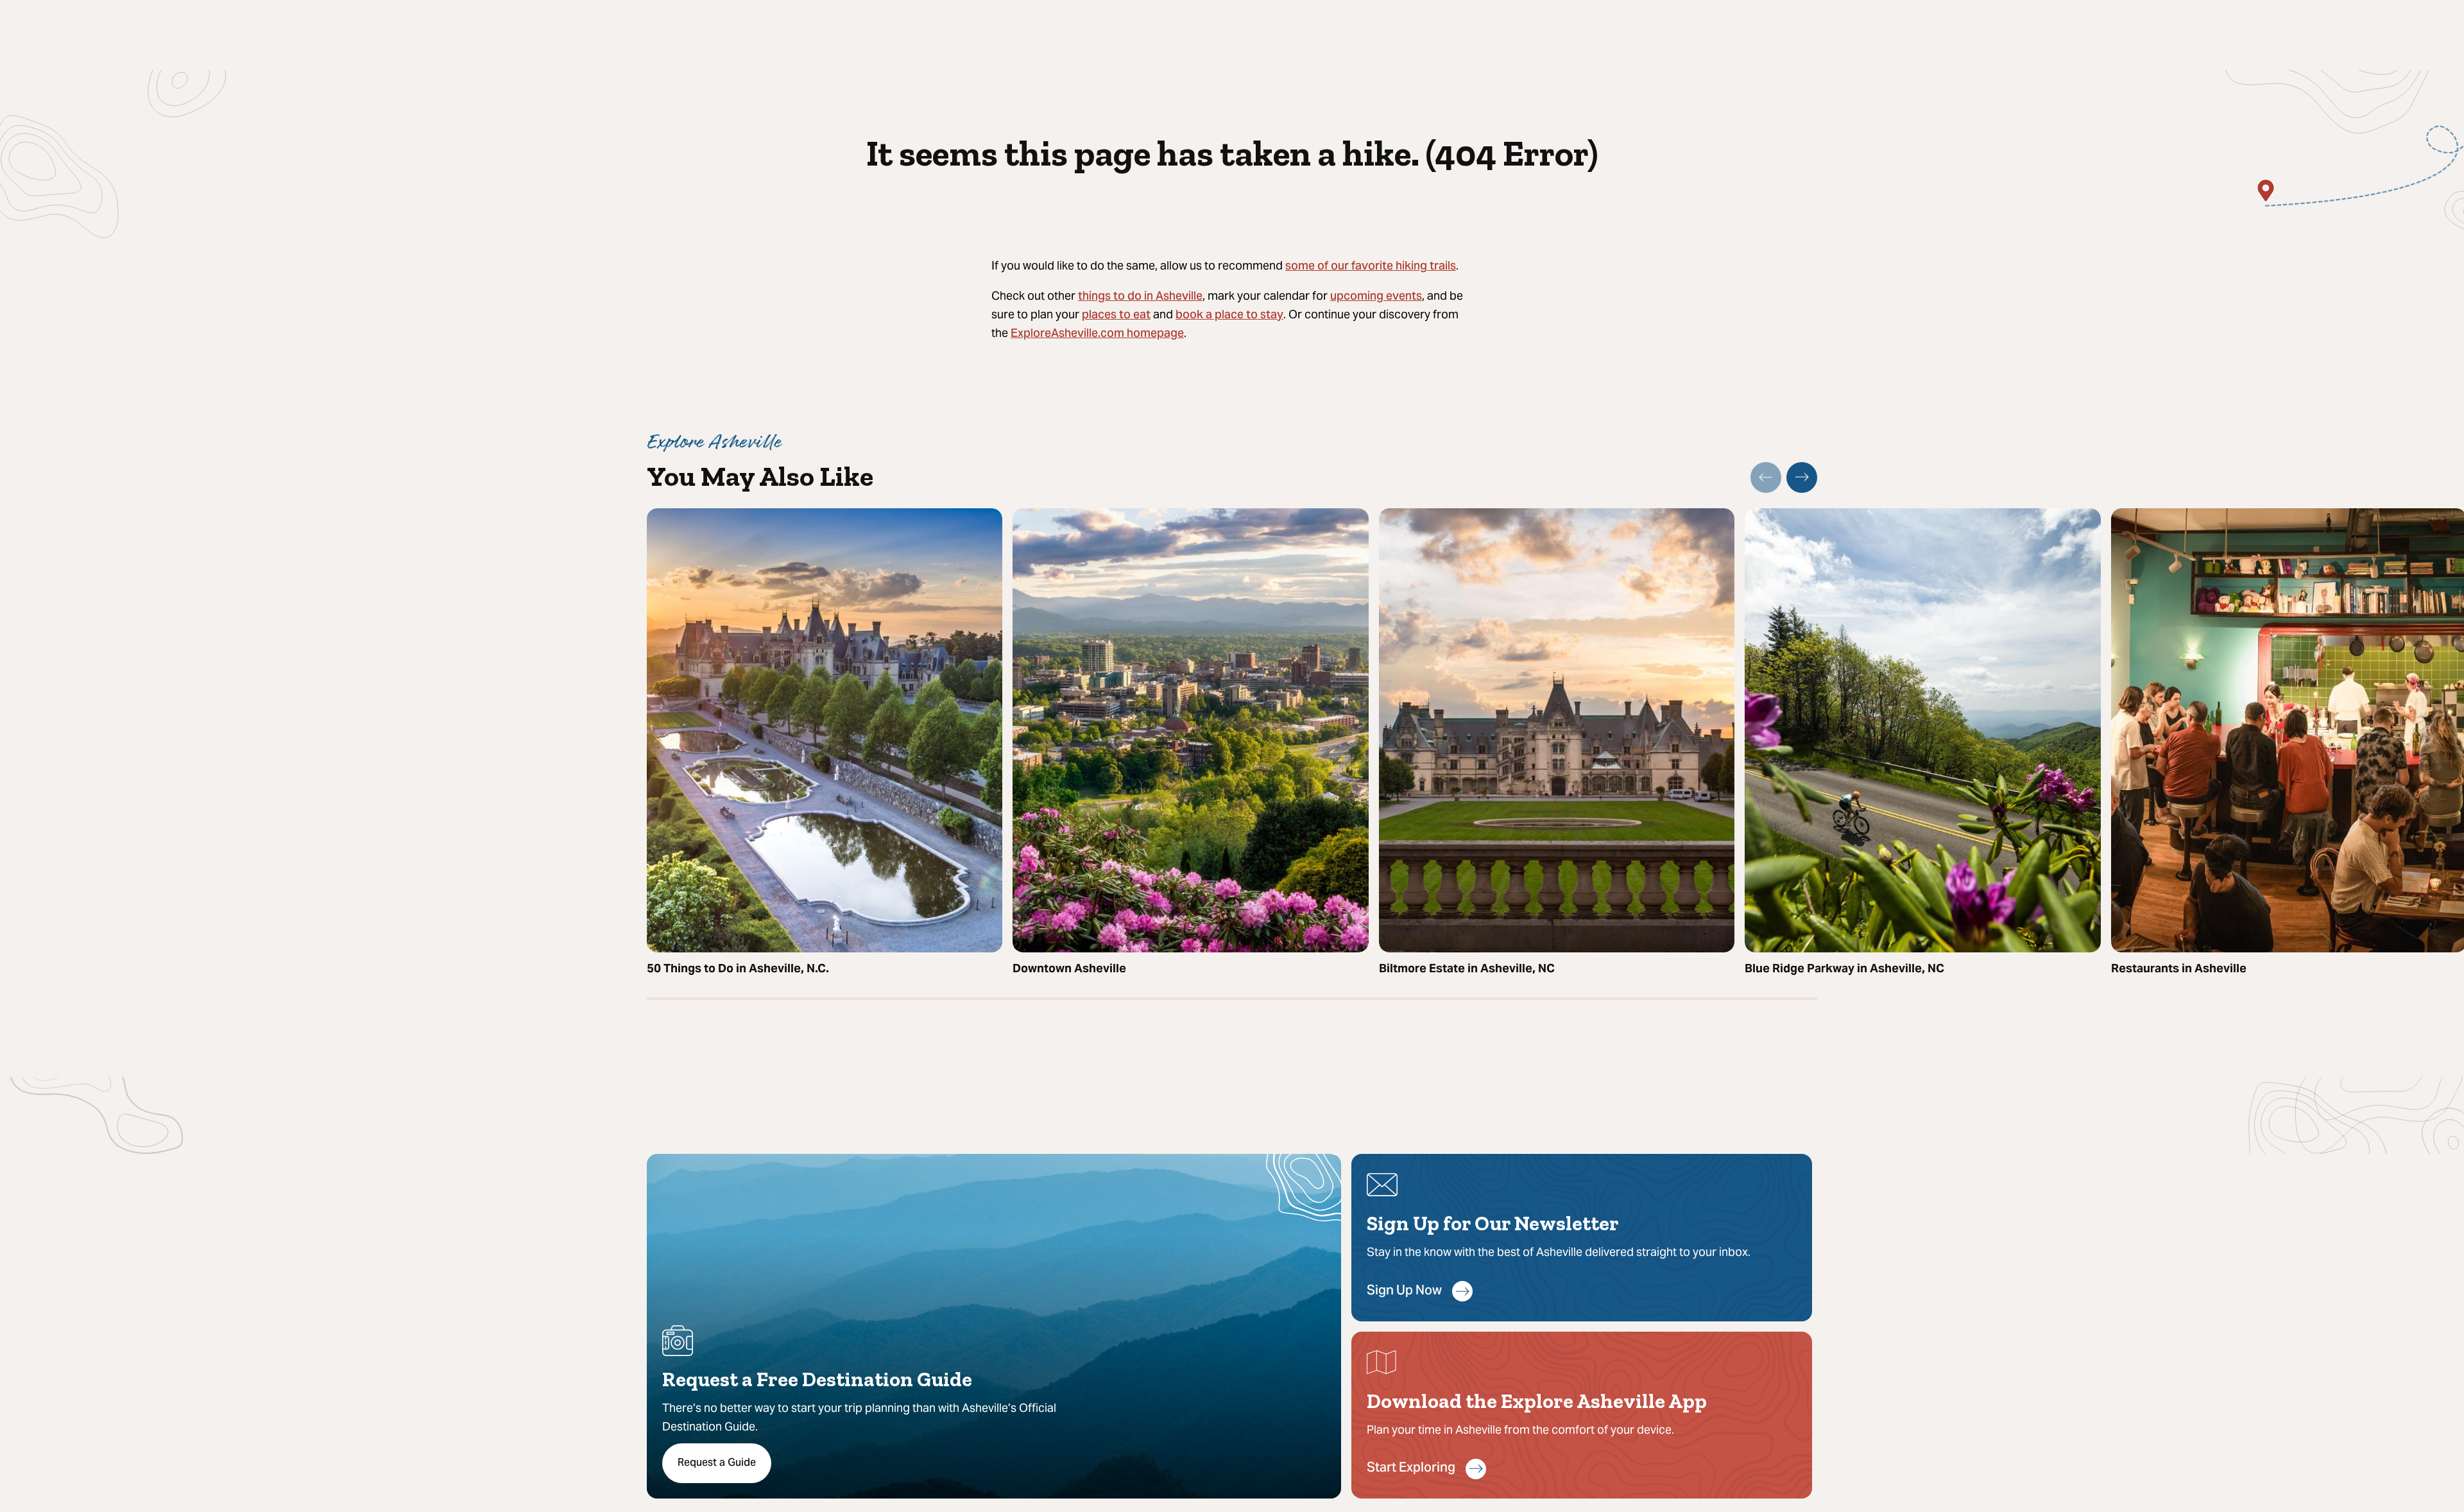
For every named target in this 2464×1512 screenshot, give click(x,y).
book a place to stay (1229, 315)
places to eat (1116, 315)
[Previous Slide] (1766, 477)
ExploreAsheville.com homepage (1097, 334)
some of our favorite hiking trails (1371, 267)
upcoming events (1376, 297)
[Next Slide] (1802, 477)
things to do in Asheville (1140, 297)
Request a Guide (717, 1463)
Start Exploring (1411, 1469)
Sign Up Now (1404, 1292)
